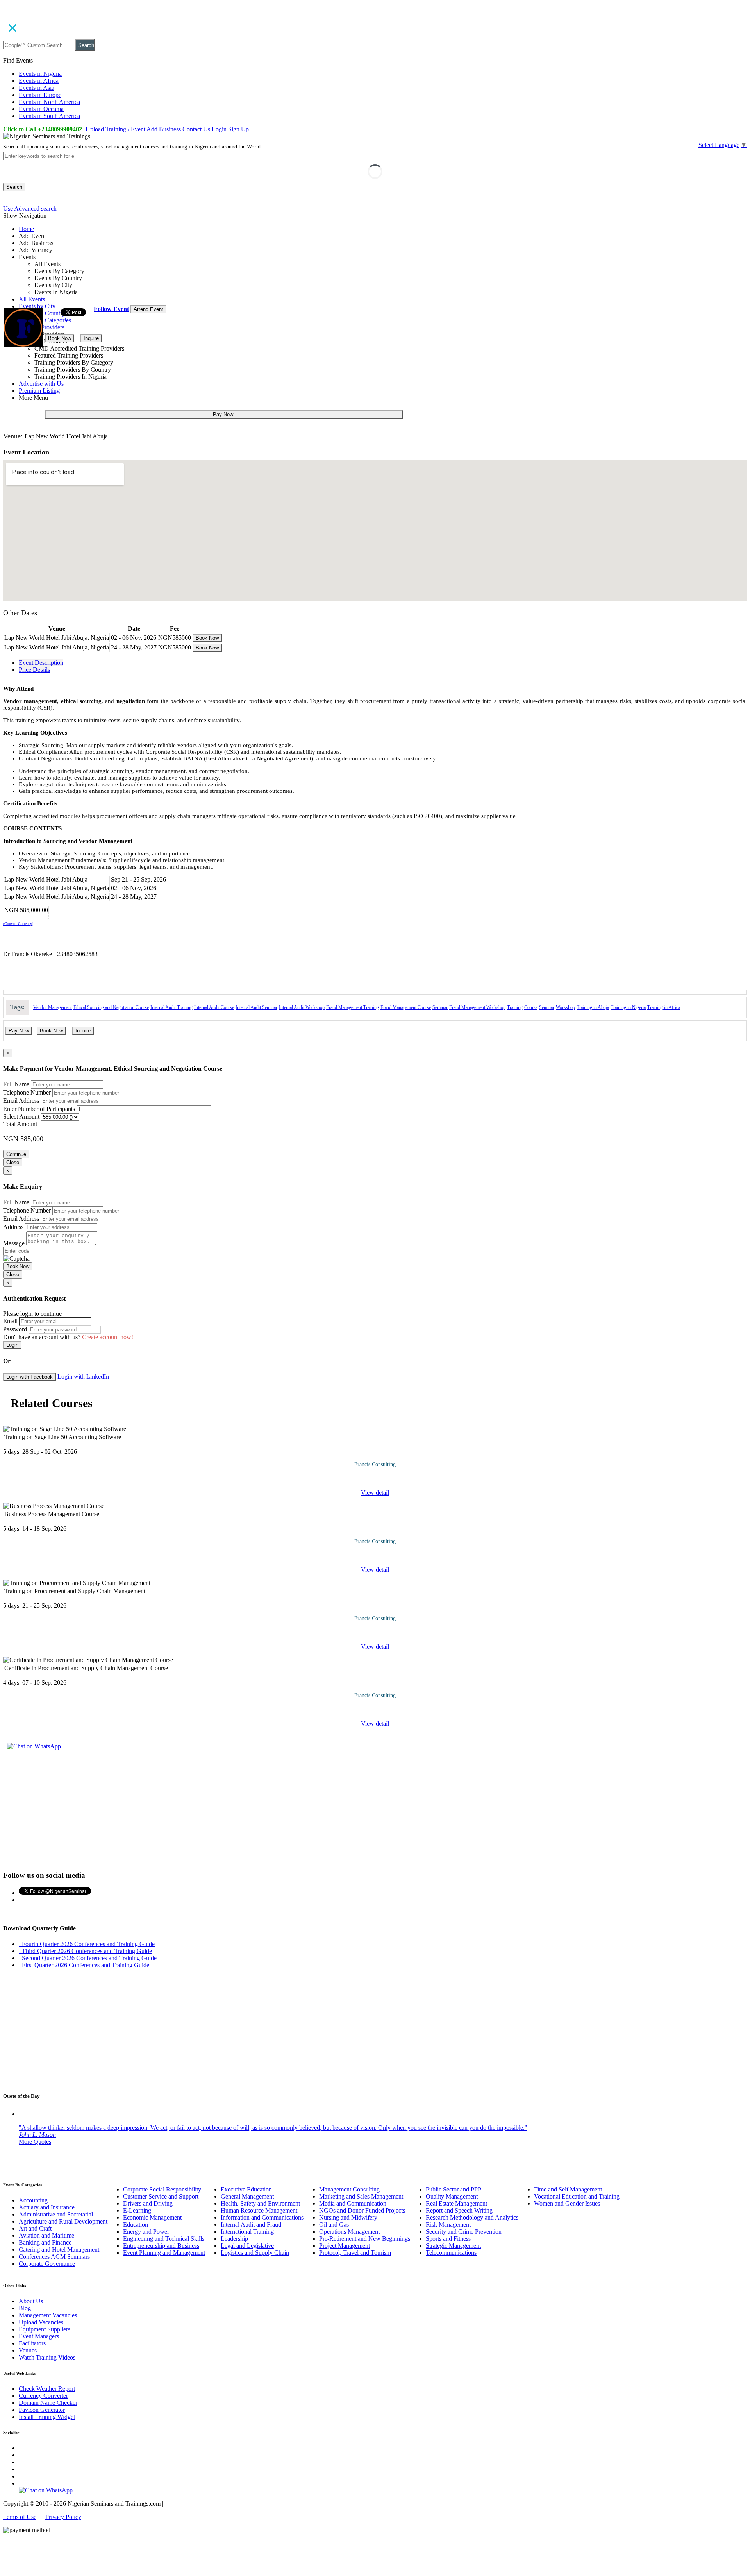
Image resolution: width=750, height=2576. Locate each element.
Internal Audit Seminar (256, 1007)
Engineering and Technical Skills (164, 2239)
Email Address (21, 1101)
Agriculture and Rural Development (63, 2221)
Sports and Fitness (448, 2239)
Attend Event (148, 309)
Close (13, 1162)
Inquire (91, 338)
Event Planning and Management (164, 2253)
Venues (28, 2350)
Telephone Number (27, 1092)
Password (15, 1329)
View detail (375, 1493)
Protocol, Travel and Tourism (355, 2253)
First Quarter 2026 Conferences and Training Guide (84, 1965)
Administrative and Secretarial (56, 2214)
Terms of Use (20, 2517)
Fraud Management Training (353, 1007)
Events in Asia (37, 88)
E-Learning (137, 2210)
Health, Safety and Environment (260, 2203)
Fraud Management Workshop (477, 1007)
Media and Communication (353, 2203)
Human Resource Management (259, 2210)
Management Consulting (349, 2189)
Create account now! (108, 1337)
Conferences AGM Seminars (54, 2257)
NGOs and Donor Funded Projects (362, 2210)
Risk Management (448, 2224)
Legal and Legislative (247, 2246)
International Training (247, 2232)
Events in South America (49, 116)
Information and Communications (262, 2217)
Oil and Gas (334, 2224)
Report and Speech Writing (459, 2210)
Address (13, 1227)
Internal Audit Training (171, 1007)
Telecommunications (451, 2253)
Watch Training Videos (47, 2357)
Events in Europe (40, 95)
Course (531, 1007)
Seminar (440, 1007)
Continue (16, 1154)
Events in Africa (39, 81)
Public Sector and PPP (454, 2189)
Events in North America (49, 102)
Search (86, 45)
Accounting (33, 2200)
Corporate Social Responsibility (162, 2189)
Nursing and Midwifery (348, 2217)
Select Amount (21, 1117)
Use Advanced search (30, 208)
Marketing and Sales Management (361, 2196)
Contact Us (196, 129)
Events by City (37, 306)
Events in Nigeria (40, 74)
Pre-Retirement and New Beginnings (365, 2239)
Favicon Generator (42, 2410)
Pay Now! (224, 414)
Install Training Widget (47, 2417)
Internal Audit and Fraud (251, 2224)
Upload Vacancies (41, 2322)
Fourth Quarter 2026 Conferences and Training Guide (87, 1944)
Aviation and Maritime (46, 2235)
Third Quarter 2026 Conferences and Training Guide (85, 1951)
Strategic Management (453, 2246)
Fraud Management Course (406, 1007)
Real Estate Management (456, 2203)
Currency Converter (43, 2396)
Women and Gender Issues (567, 2203)
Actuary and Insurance (47, 2207)
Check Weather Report (47, 2389)
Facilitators (32, 2343)
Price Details (34, 670)
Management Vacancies (48, 2315)
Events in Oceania (41, 109)
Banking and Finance (45, 2242)
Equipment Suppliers (45, 2329)
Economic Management (152, 2217)
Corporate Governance (47, 2264)
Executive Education (246, 2189)
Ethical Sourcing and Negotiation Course (111, 1007)
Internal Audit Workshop (302, 1007)
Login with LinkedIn (83, 1377)
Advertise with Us (41, 384)
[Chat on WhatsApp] (34, 1746)
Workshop (565, 1007)
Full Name (16, 1084)
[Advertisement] (375, 1809)
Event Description (41, 663)
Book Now (60, 338)
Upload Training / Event (115, 129)
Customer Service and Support (161, 2196)
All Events (32, 299)
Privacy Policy (63, 2517)
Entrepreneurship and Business (161, 2246)
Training (515, 1007)
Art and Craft (35, 2228)
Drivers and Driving (148, 2203)
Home (26, 229)
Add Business (164, 129)
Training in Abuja (593, 1007)
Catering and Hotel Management (59, 2250)
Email (10, 1321)
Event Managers (39, 2336)
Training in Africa (664, 1007)
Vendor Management (53, 1007)
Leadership (234, 2239)
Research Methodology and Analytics (472, 2217)
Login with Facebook (29, 1377)
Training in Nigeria (628, 1007)
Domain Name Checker (48, 2403)
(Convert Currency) (18, 924)
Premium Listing (39, 391)
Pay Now (19, 1031)
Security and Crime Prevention (464, 2232)
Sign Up (238, 129)
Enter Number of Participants (39, 1109)
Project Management (345, 2246)
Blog (25, 2308)
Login (219, 129)
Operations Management (349, 2232)
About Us (31, 2301)
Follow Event (111, 309)
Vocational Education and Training (577, 2196)
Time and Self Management (568, 2189)
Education (136, 2224)
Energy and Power (146, 2232)
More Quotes (35, 2142)
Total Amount (20, 1124)
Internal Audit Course (214, 1007)
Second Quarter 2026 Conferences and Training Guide (88, 1958)
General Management (247, 2196)
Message (14, 1243)
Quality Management (452, 2196)
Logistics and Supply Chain (255, 2253)
